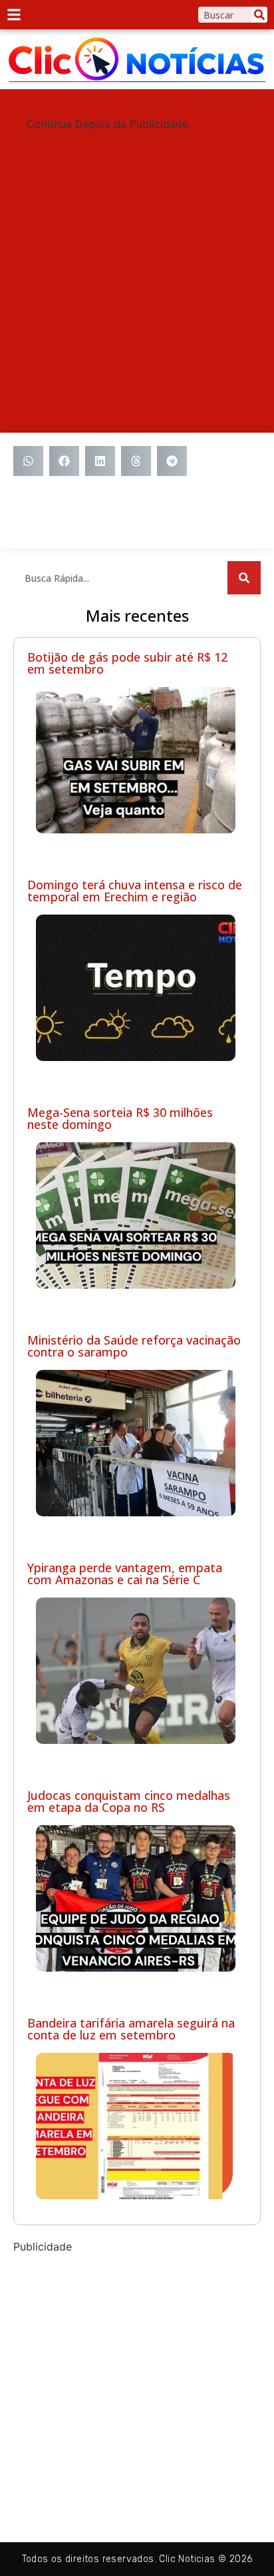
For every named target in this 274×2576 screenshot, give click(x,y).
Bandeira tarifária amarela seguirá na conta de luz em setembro (131, 2029)
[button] (28, 461)
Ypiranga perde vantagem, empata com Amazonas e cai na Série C (125, 1574)
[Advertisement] (137, 269)
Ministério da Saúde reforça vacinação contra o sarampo (134, 1346)
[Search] (259, 15)
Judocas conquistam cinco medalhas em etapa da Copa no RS (129, 1801)
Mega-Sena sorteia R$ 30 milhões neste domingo (120, 1118)
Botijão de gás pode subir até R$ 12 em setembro (127, 663)
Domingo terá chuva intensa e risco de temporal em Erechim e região (135, 891)
